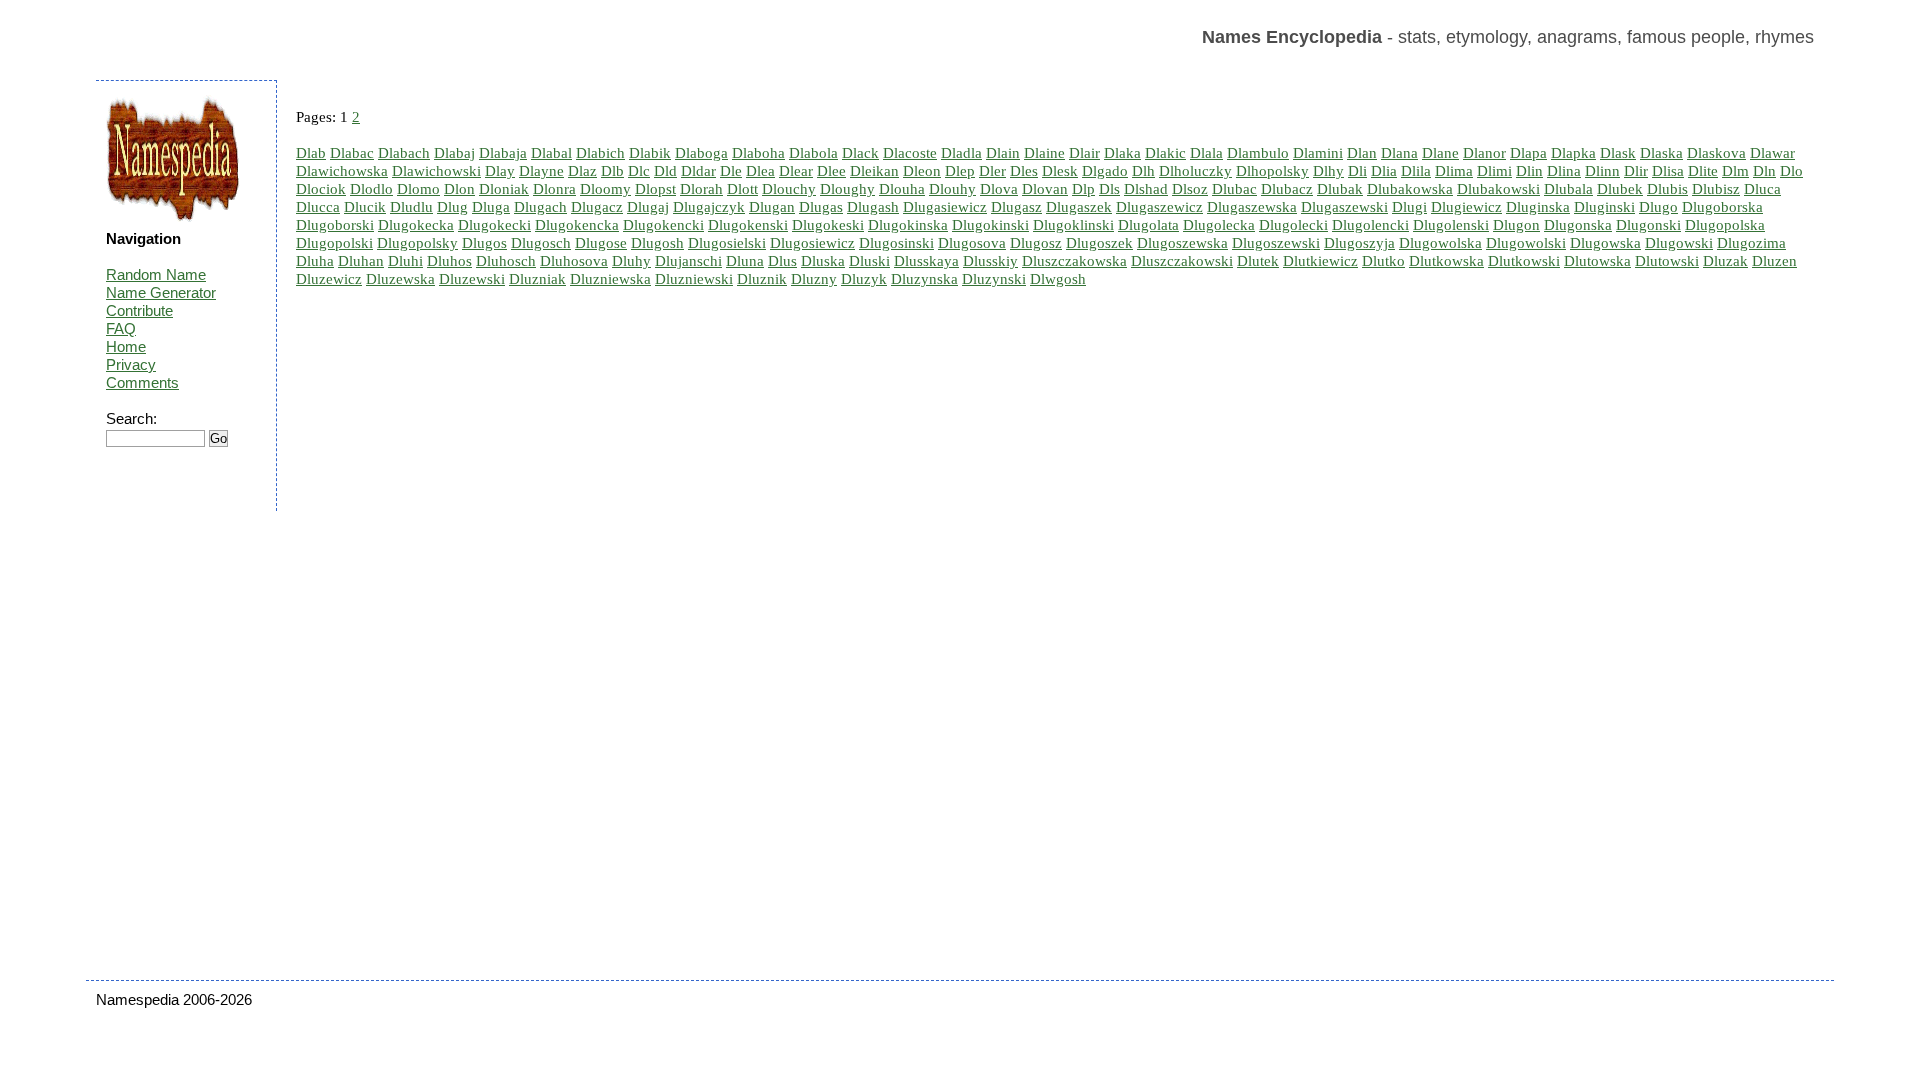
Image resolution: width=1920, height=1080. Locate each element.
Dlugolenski (1451, 225)
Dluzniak (537, 279)
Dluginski (1604, 207)
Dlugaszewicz (1159, 207)
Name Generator (161, 292)
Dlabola (813, 153)
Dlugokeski (828, 225)
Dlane (1440, 153)
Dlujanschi (688, 261)
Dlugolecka (1219, 225)
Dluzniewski (694, 279)
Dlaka (1122, 153)
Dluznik (762, 279)
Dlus (782, 261)
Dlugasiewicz (945, 207)
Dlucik (365, 207)
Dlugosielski (727, 243)
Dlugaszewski (1344, 207)
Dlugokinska (908, 225)
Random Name (156, 274)
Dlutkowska (1446, 261)
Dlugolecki (1293, 225)
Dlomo (418, 189)
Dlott (742, 189)
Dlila (1416, 171)
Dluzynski (994, 279)
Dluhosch (506, 261)
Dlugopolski (334, 243)
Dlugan (772, 207)
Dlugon (1516, 225)
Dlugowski (1679, 243)
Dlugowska (1605, 243)
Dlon (459, 189)
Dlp (1083, 189)
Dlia (1384, 171)
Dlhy (1328, 171)
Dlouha (902, 189)
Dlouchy (789, 189)
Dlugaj (648, 207)
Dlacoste (910, 153)
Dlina (1564, 171)
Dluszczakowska (1074, 261)
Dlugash (873, 207)
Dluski (869, 261)
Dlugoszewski (1276, 243)
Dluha (315, 261)
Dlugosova (972, 243)
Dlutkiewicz (1320, 261)
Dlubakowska (1410, 189)
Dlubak (1340, 189)
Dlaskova (1716, 153)
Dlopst (655, 189)
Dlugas (821, 207)
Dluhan (361, 261)
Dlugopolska (1725, 225)
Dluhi (405, 261)
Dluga (491, 207)
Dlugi (1409, 207)
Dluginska (1538, 207)
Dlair (1084, 153)
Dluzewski (472, 279)
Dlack (860, 153)
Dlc (639, 171)
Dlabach (404, 153)
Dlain (1003, 153)
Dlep (960, 171)
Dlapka (1573, 153)
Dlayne (541, 171)
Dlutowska (1597, 261)
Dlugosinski (896, 243)
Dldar (698, 171)
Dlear (796, 171)
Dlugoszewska (1182, 243)
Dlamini (1318, 153)
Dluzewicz (329, 279)
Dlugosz (1036, 243)
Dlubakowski (1498, 189)
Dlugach (540, 207)
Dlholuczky (1195, 171)
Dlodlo (371, 189)
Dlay (500, 171)
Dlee (831, 171)
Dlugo (1658, 207)
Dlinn (1602, 171)
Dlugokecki (494, 225)
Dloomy (605, 189)
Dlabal (551, 153)
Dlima (1454, 171)
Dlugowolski (1526, 243)
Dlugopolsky (417, 243)
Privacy (131, 364)
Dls (1109, 189)
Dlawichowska (342, 171)
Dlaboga (701, 153)
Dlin (1529, 171)
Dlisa (1668, 171)
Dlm (1735, 171)
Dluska (823, 261)
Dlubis (1667, 189)
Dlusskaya (926, 261)
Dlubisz (1716, 189)
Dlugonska (1578, 225)
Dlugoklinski (1073, 225)
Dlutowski (1667, 261)
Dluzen (1774, 261)
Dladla (961, 153)
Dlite (1703, 171)
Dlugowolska (1440, 243)
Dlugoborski (335, 225)
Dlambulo (1258, 153)
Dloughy (847, 189)
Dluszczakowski (1182, 261)
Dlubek (1620, 189)
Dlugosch (541, 243)
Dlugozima (1751, 243)
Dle (731, 171)
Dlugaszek (1079, 207)
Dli (1357, 171)
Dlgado (1105, 171)
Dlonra (554, 189)
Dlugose (601, 243)
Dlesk (1060, 171)
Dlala (1206, 153)
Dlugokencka (577, 225)
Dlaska (1661, 153)
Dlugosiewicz (812, 243)
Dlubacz (1287, 189)
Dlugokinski (990, 225)
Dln (1764, 171)
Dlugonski (1648, 225)
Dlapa (1528, 153)
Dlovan (1045, 189)
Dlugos (484, 243)
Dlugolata (1148, 225)
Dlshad (1146, 189)
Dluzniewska (610, 279)
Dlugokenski (748, 225)
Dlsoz (1190, 189)
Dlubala (1568, 189)
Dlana (1399, 153)
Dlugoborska (1722, 207)
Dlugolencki (1370, 225)
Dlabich (600, 153)
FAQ (121, 328)
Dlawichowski (436, 171)
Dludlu (411, 207)
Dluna (745, 261)
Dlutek (1258, 261)
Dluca (1762, 189)
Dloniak (504, 189)
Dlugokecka (416, 225)
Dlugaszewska (1252, 207)
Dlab (311, 153)
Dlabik (650, 153)
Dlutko (1383, 261)
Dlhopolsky (1272, 171)
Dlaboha (758, 153)
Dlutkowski (1524, 261)
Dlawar (1772, 153)
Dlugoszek (1099, 243)
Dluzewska (400, 279)
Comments (142, 382)
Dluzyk (864, 279)
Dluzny (814, 279)
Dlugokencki (663, 225)
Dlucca (318, 207)
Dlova (999, 189)
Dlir (1636, 171)
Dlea (760, 171)
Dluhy (631, 261)
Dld (665, 171)
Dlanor (1484, 153)
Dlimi (1494, 171)
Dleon (922, 171)
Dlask (1618, 153)
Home (126, 346)
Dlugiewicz (1466, 207)
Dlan (1362, 153)
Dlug (452, 207)
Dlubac (1234, 189)
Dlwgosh (1058, 279)
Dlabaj (454, 153)
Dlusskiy (990, 261)
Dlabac (352, 153)
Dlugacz (597, 207)
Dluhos (449, 261)
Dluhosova (574, 261)
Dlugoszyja (1359, 243)
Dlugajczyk (709, 207)
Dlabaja (503, 153)
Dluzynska (924, 279)
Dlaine (1044, 153)
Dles (1024, 171)
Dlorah (701, 189)
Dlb (612, 171)
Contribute (139, 310)
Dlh (1143, 171)
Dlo (1791, 171)
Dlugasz (1016, 207)
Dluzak (1725, 261)
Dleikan (874, 171)
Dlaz (582, 171)
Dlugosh (657, 243)
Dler (992, 171)
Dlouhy (952, 189)
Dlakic (1165, 153)
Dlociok (321, 189)
